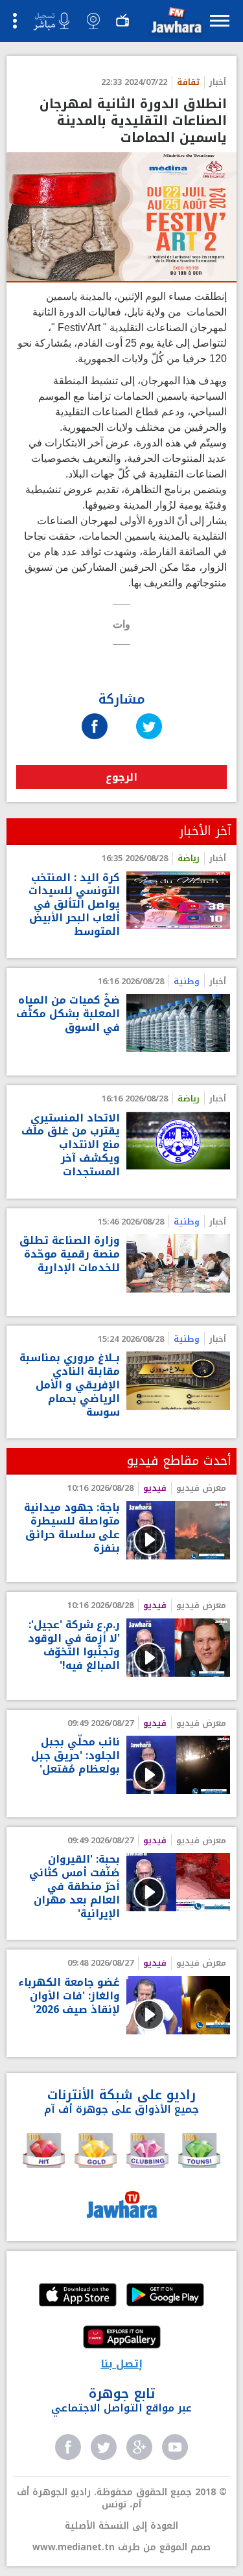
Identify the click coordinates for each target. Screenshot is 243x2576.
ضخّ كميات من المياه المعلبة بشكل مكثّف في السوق (68, 1014)
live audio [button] (51, 21)
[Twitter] (149, 714)
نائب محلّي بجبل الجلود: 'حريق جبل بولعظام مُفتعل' (75, 1756)
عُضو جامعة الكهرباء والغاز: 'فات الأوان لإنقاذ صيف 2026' (69, 1996)
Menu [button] (220, 20)
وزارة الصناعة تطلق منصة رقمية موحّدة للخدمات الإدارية (70, 1254)
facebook (68, 2447)
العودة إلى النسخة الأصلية (121, 2526)
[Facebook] (95, 714)
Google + (139, 2447)
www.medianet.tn (74, 2547)
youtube (175, 2447)
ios (78, 2296)
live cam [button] (93, 21)
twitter (104, 2447)
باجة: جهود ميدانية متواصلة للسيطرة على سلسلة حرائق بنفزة (72, 1528)
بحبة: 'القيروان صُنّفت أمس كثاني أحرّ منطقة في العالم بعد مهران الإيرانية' (75, 1887)
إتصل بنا (121, 2364)
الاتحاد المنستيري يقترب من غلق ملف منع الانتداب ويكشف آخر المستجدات (71, 1145)
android (165, 2296)
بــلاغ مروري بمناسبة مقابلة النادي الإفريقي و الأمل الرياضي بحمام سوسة (70, 1385)
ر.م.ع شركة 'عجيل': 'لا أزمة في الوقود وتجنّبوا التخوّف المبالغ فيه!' (74, 1645)
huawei (122, 2338)
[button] (175, 23)
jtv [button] (122, 21)
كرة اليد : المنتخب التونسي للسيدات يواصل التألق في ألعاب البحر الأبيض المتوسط (74, 905)
